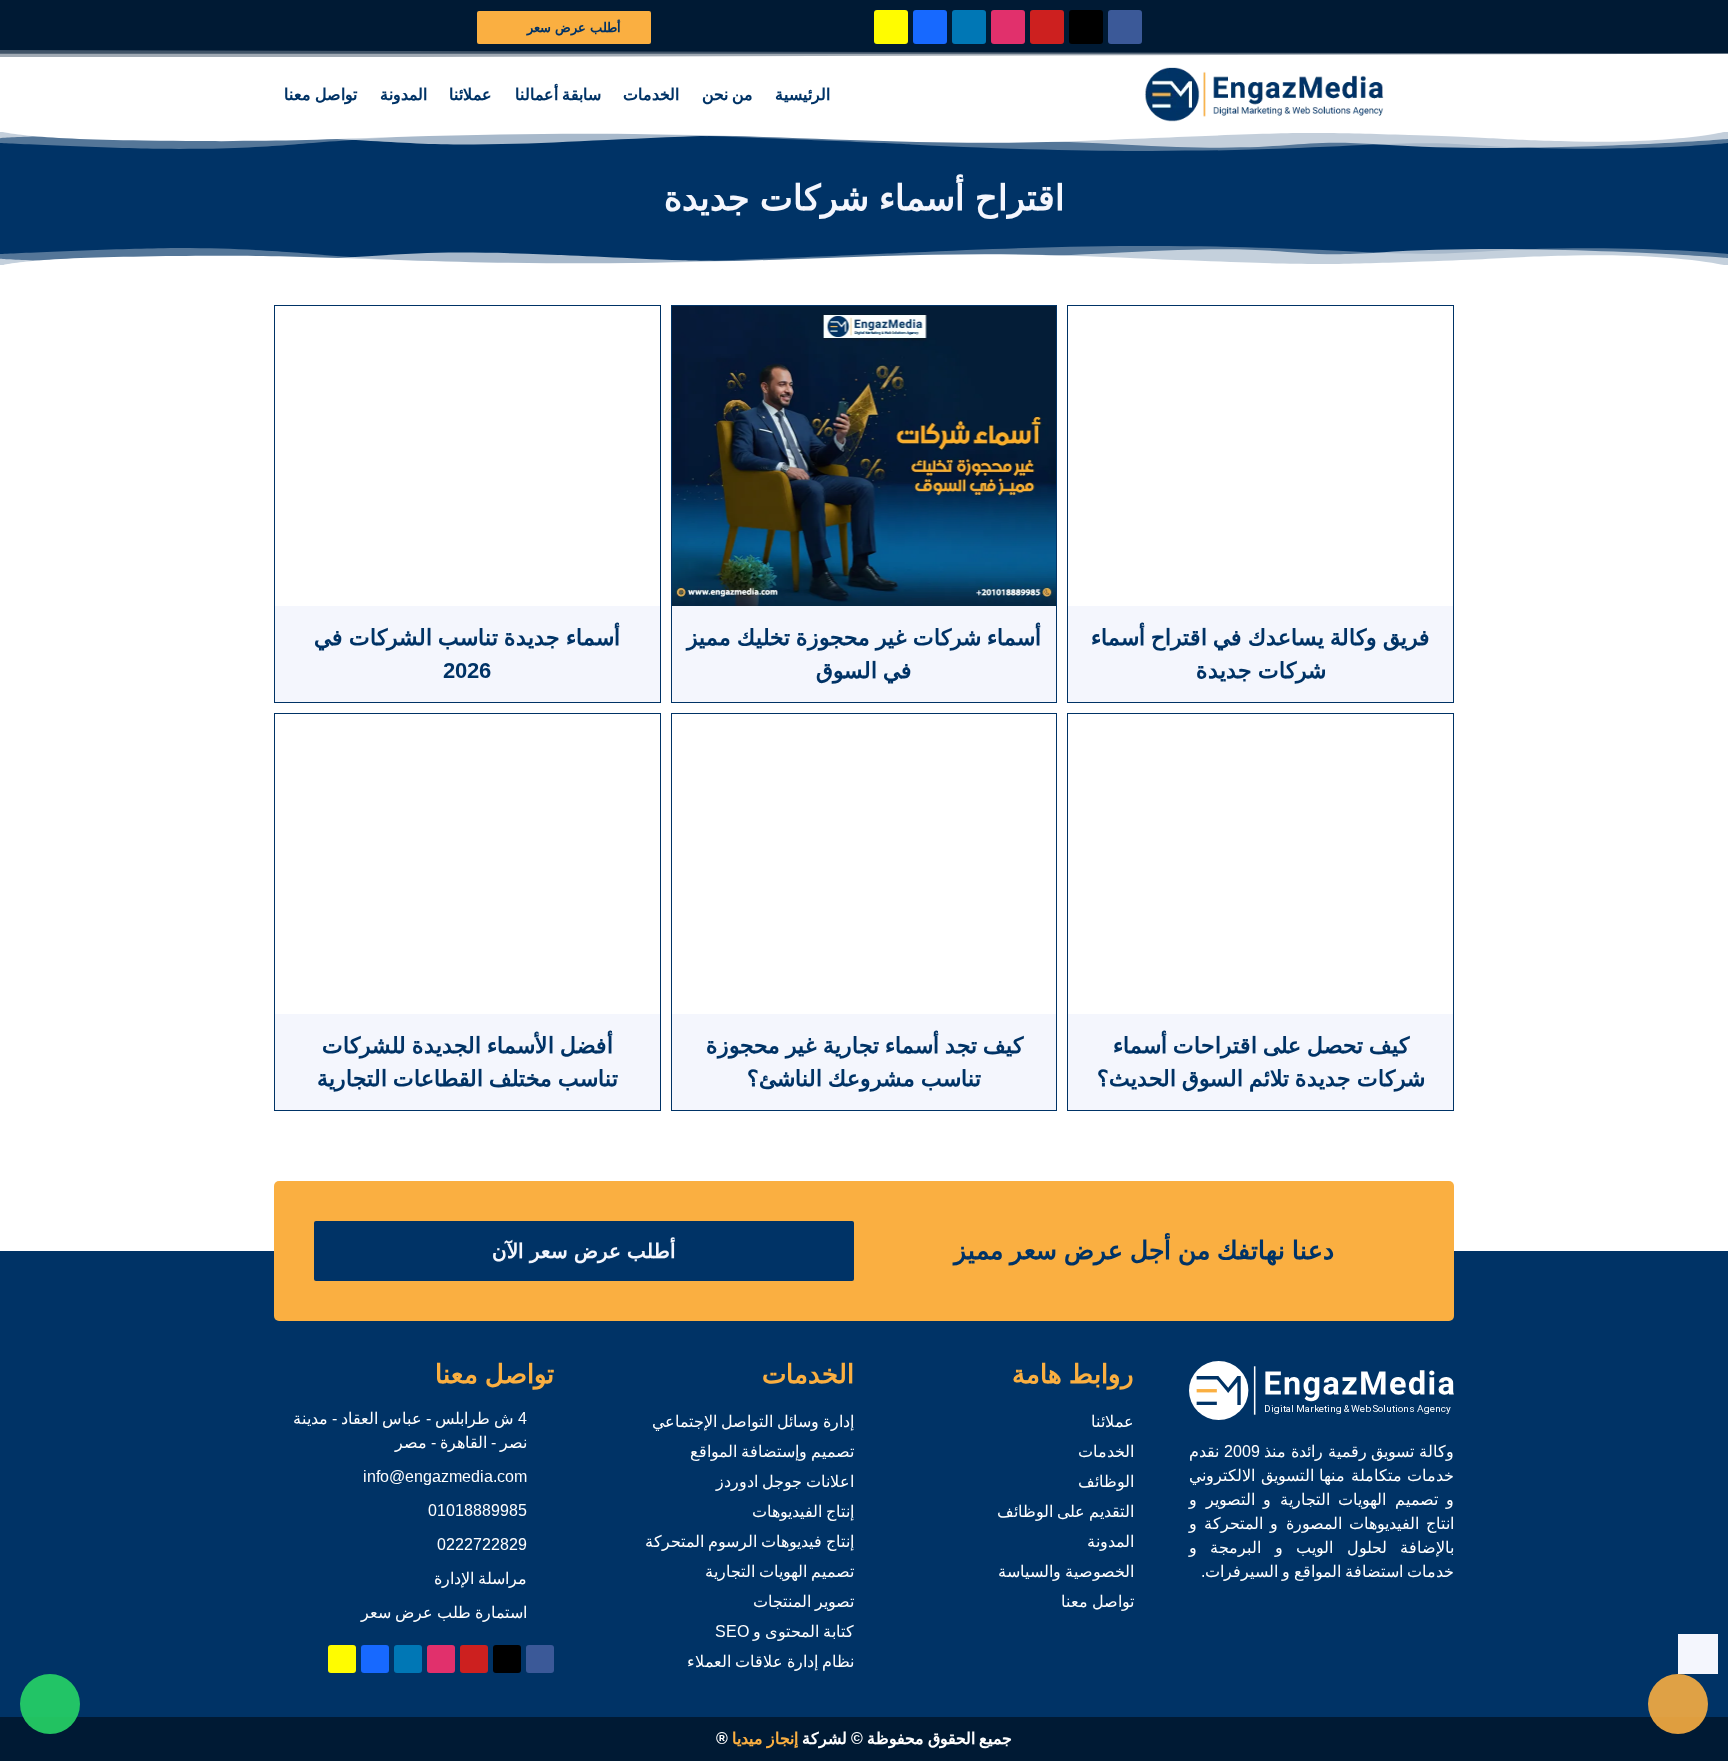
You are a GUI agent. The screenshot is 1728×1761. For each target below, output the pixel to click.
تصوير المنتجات (803, 1601)
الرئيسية (802, 94)
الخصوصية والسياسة (1066, 1571)
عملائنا (470, 94)
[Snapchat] (891, 27)
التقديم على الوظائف (1065, 1511)
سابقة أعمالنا (558, 94)
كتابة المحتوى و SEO (784, 1631)
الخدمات (651, 94)
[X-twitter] (1086, 27)
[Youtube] (1047, 27)
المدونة (403, 94)
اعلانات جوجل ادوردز (785, 1481)
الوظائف (1106, 1481)
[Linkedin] (969, 27)
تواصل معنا (320, 94)
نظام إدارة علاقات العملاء (770, 1661)
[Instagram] (1008, 27)
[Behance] (930, 27)
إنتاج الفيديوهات (803, 1511)
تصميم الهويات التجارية (779, 1571)
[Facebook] (1125, 27)
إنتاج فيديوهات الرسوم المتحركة (749, 1541)
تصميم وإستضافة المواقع (772, 1451)
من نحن (727, 94)
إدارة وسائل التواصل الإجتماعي (753, 1421)
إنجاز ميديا (765, 1738)
